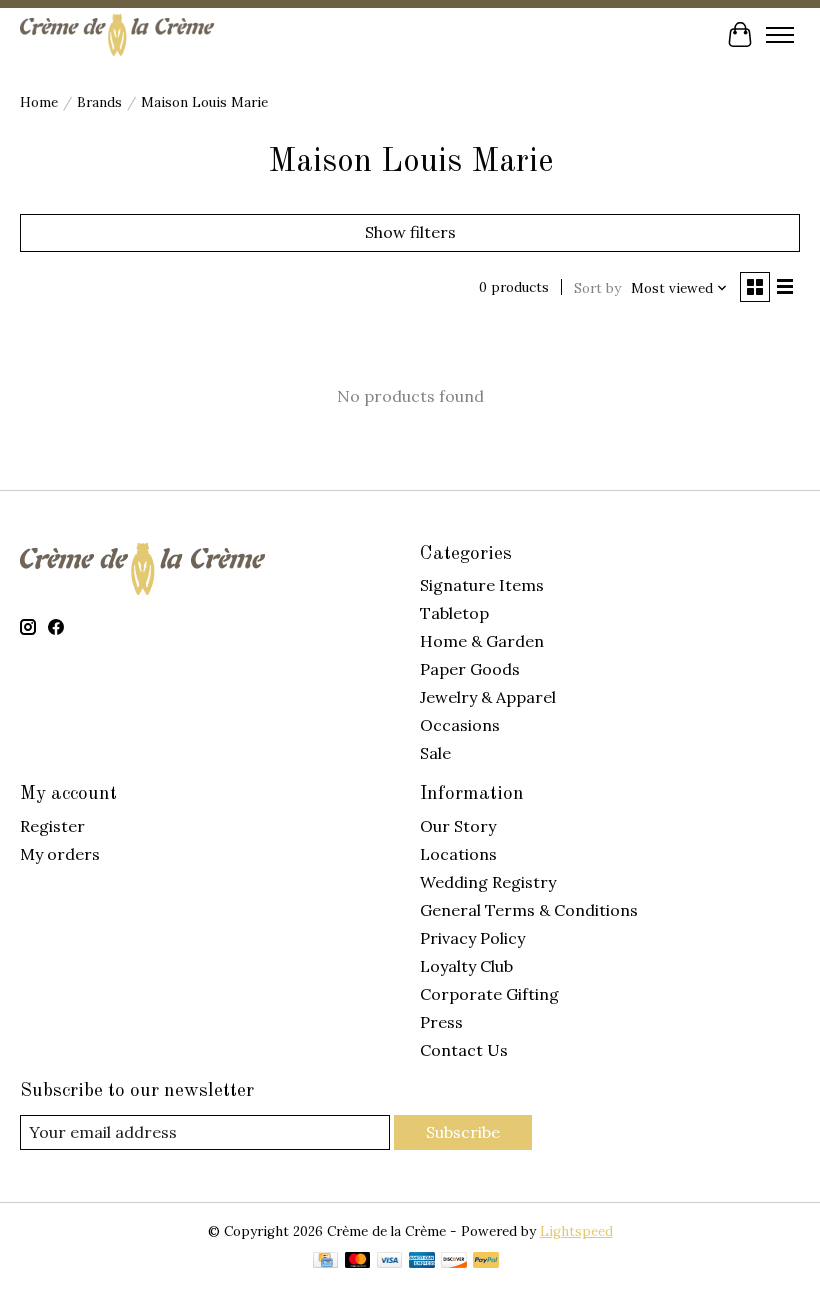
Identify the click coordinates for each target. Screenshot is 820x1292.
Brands (99, 102)
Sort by (597, 288)
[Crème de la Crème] (117, 34)
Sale (435, 753)
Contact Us (464, 1050)
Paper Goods (470, 669)
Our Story (458, 826)
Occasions (460, 725)
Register (52, 826)
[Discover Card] (454, 1262)
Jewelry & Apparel (488, 697)
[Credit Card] (325, 1262)
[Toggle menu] (780, 35)
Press (441, 1022)
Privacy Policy (472, 938)
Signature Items (482, 585)
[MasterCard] (358, 1262)
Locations (458, 854)
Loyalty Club (466, 966)
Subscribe (463, 1132)
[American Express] (422, 1262)
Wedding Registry (488, 882)
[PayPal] (486, 1262)
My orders (60, 854)
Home (39, 102)
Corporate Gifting (489, 994)
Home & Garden (482, 641)
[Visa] (390, 1262)
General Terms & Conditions (529, 910)
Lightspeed (576, 1231)
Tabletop (454, 613)
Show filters (410, 232)
